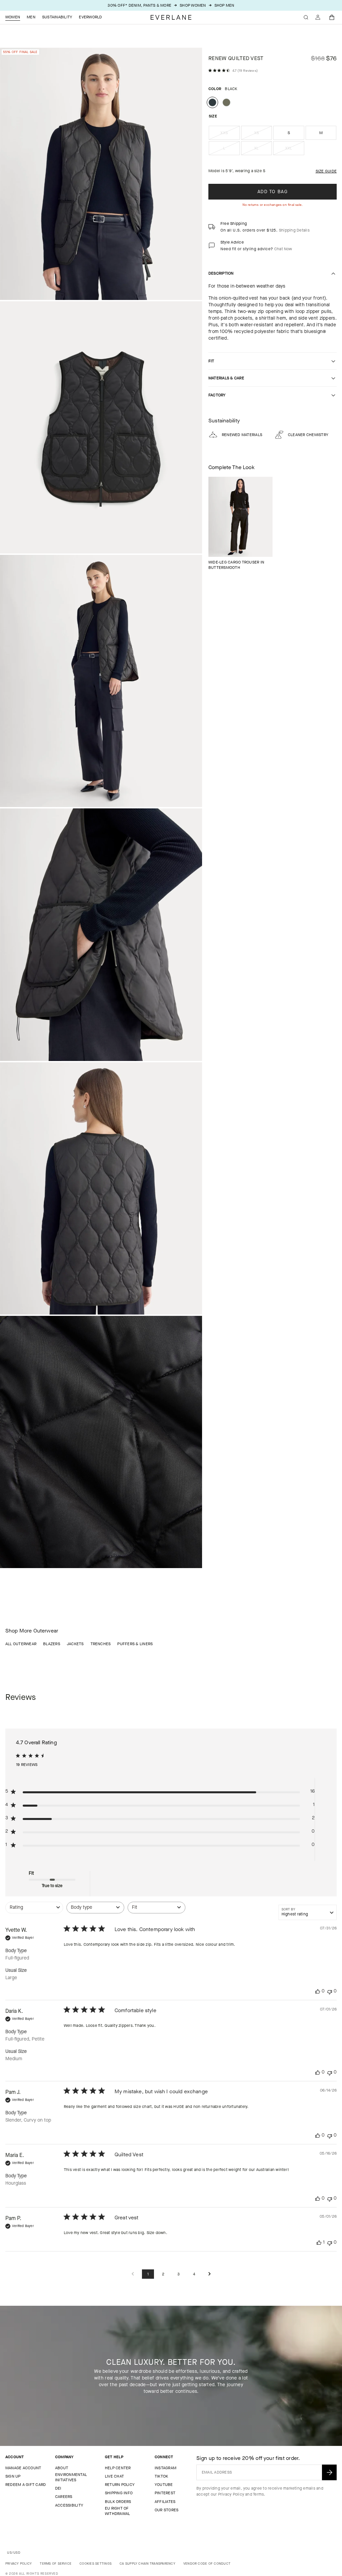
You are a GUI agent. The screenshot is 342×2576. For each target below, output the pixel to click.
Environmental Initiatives (71, 2477)
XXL (295, 150)
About (62, 2468)
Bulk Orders (118, 2502)
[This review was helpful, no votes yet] (318, 1991)
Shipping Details (294, 230)
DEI (58, 2488)
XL (263, 150)
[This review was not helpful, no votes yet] (330, 1991)
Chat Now (283, 249)
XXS (230, 135)
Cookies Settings (96, 2563)
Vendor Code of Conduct (207, 2563)
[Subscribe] (329, 2472)
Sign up (13, 2476)
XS (263, 135)
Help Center (118, 2468)
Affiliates (165, 2502)
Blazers (52, 1644)
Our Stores (166, 2510)
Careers (64, 2497)
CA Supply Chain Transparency (147, 2563)
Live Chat (114, 2476)
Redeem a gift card (26, 2485)
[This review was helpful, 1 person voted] (319, 2243)
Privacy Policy (231, 2494)
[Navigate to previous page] (133, 2274)
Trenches (101, 1644)
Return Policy (120, 2485)
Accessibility (69, 2505)
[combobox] (34, 1911)
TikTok (161, 2476)
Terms (258, 2494)
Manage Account (23, 2468)
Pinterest (165, 2493)
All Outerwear (21, 1644)
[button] (332, 17)
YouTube (164, 2485)
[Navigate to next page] (209, 2274)
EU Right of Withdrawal (117, 2511)
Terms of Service (56, 2563)
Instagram (165, 2468)
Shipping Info (119, 2493)
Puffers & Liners (135, 1644)
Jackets (75, 1644)
